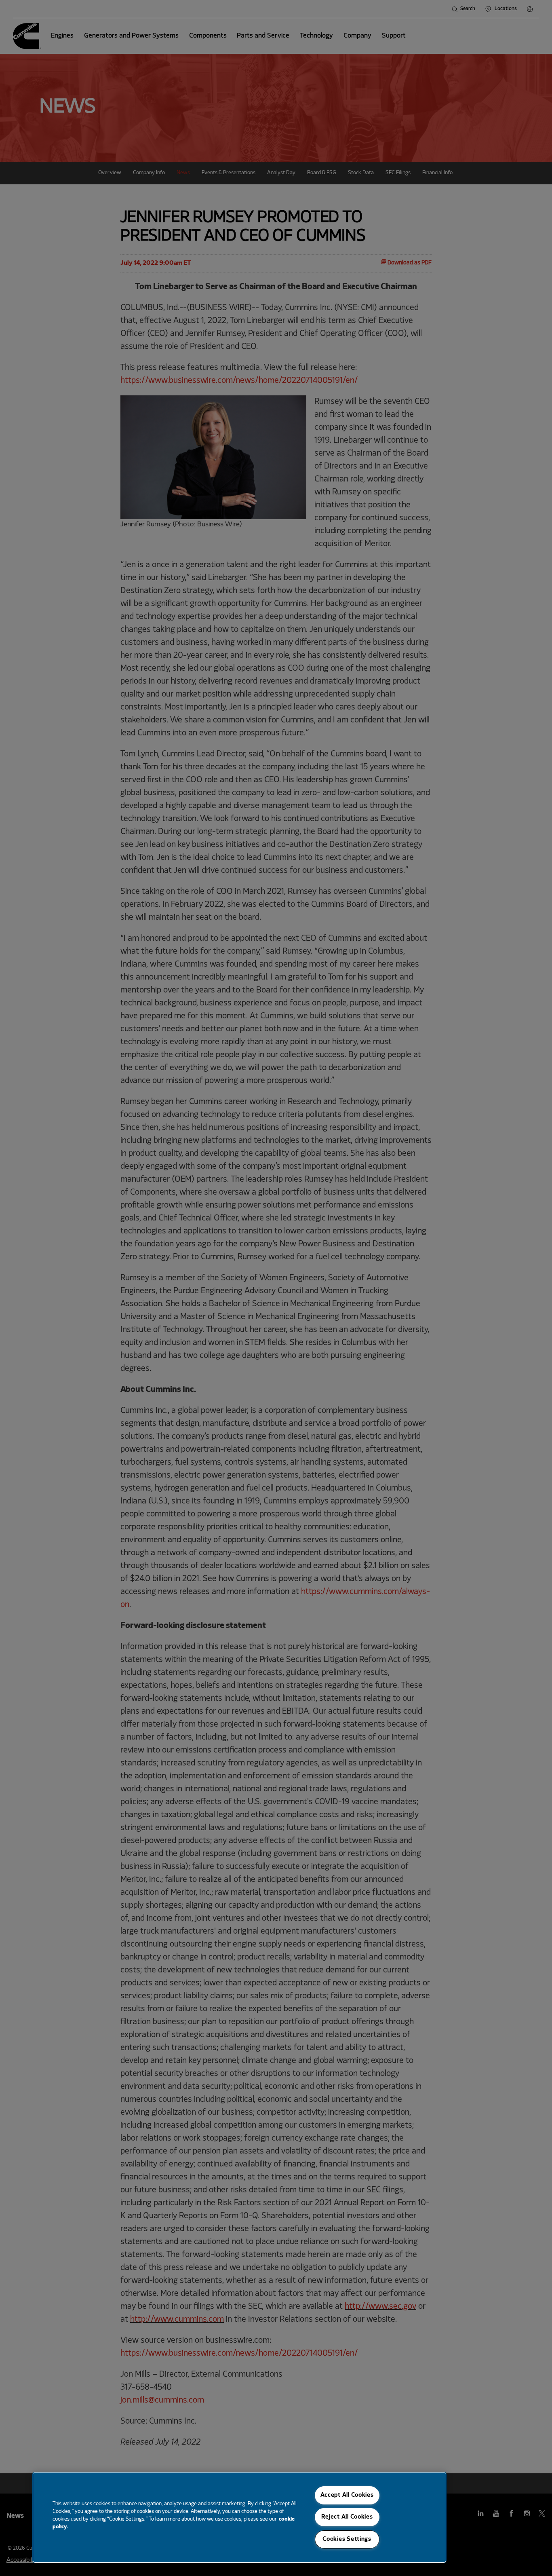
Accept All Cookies (347, 2495)
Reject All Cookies (347, 2517)
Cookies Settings (347, 2539)
